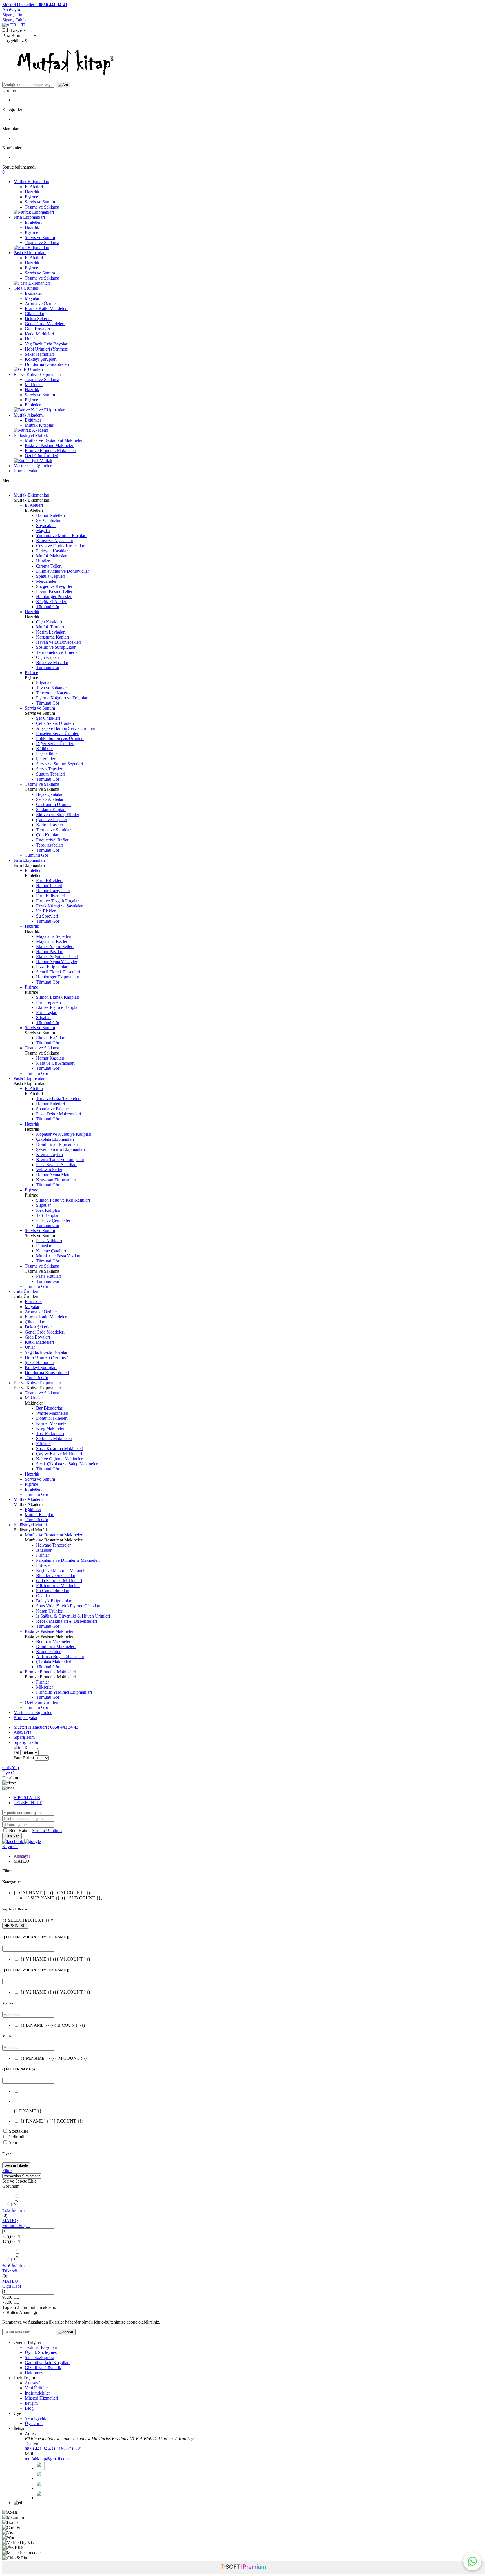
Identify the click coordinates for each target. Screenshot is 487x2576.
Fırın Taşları (47, 1012)
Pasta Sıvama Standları (56, 1165)
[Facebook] (40, 2468)
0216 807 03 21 (68, 2449)
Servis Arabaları (50, 799)
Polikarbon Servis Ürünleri (60, 738)
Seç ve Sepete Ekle (19, 2181)
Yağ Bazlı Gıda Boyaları (47, 344)
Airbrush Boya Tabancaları (60, 1657)
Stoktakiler (19, 2131)
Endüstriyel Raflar (52, 840)
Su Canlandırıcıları (53, 1591)
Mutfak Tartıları (50, 627)
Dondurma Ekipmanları (57, 1144)
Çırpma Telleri (49, 566)
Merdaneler (46, 581)
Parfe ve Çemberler (53, 1220)
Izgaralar (44, 1550)
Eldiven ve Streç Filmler (58, 815)
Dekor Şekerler (38, 319)
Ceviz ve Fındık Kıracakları (61, 546)
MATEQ (10, 2221)
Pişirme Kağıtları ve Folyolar (62, 698)
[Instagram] (40, 2498)
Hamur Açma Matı (53, 1175)
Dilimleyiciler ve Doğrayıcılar (63, 571)
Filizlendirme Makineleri (58, 1586)
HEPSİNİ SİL (15, 1926)
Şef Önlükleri (48, 718)
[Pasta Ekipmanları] (32, 283)
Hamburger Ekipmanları (58, 977)
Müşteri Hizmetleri (41, 2398)
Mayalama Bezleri (52, 941)
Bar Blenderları (50, 1408)
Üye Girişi (34, 2423)
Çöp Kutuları (48, 835)
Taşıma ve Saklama (42, 207)
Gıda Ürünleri (26, 288)
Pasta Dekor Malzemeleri (58, 1114)
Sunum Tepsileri (51, 774)
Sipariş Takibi (15, 20)
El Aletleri (34, 187)
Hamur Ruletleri (50, 515)
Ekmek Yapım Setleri (55, 946)
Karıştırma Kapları (53, 637)
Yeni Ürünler (36, 2388)
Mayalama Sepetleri (54, 936)
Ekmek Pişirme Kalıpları (58, 1007)
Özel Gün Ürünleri (42, 456)
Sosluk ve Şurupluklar (56, 647)
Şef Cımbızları (49, 520)
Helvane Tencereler (53, 1545)
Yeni (13, 2142)
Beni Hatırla (20, 1830)
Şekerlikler (46, 759)
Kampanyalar (26, 471)
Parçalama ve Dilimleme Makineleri (68, 1560)
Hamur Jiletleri (49, 886)
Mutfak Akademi (29, 415)
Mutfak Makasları (52, 556)
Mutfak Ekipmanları (31, 182)
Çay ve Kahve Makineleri (59, 1454)
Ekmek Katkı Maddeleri (46, 308)
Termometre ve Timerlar (57, 652)
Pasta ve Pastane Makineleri (50, 445)
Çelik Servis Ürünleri (55, 723)
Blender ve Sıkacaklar (56, 1575)
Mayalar (32, 298)
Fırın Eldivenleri (51, 896)
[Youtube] (40, 2488)
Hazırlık (32, 192)
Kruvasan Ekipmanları (56, 1180)
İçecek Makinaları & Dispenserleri (67, 1621)
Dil (5, 30)
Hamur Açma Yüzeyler (57, 962)
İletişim (31, 2403)
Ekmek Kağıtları (51, 1038)
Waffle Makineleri (52, 1413)
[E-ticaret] (243, 2567)
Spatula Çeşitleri (51, 576)
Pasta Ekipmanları (30, 253)
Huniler (43, 561)
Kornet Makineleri (52, 1423)
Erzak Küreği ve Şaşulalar (59, 906)
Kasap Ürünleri (50, 1611)
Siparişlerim (13, 15)
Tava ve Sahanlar (51, 688)
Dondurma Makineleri (56, 1646)
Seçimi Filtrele (16, 2165)
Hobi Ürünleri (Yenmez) (47, 349)
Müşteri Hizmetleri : (35, 5)
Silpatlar (43, 683)
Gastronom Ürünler (53, 804)
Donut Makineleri (52, 1418)
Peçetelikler (46, 754)
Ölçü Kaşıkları (49, 622)
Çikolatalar (35, 314)
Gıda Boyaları (37, 329)
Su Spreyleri (47, 916)
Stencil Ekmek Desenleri (58, 972)
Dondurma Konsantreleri (47, 364)
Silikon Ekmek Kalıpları (58, 997)
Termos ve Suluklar (53, 830)
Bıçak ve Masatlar (52, 662)
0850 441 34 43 (39, 2449)
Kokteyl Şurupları (41, 359)
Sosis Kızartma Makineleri (60, 1449)
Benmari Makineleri (54, 1641)
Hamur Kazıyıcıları (53, 891)
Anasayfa (22, 1856)
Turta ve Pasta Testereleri (58, 1099)
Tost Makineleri (50, 1433)
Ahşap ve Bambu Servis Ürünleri (66, 728)
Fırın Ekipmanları (29, 217)
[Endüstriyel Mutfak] (33, 461)
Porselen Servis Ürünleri (58, 733)
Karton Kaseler (50, 825)
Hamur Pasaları (50, 952)
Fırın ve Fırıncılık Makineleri (50, 450)
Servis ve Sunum (40, 202)
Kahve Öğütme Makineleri (60, 1459)
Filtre (7, 2171)
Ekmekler (33, 293)
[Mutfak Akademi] (31, 430)
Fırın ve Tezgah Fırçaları (58, 901)
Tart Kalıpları (48, 1215)
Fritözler (44, 1444)
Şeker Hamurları (39, 354)
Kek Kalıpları (48, 1210)
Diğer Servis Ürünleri (55, 744)
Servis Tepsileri (50, 769)
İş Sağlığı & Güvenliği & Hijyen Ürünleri (73, 1616)
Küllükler (45, 749)
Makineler (34, 385)
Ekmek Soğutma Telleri (57, 957)
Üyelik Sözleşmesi (41, 2352)
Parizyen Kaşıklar (52, 551)
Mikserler (45, 1687)
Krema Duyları (49, 1154)
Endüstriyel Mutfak (31, 435)
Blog (29, 2408)
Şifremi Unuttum (47, 1830)
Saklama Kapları (51, 809)
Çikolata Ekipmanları (55, 1139)
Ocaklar (43, 1596)
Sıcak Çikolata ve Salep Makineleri (67, 1464)
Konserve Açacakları (55, 541)
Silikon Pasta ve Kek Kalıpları (63, 1200)
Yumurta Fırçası (16, 2226)
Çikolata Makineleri (54, 1662)
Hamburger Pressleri (54, 596)
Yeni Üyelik (36, 2418)
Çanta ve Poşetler (52, 820)
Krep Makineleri (51, 1428)
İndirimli (17, 2137)
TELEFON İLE (28, 1803)
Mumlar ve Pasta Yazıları (58, 1256)
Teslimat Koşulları (41, 2347)
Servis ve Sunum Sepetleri (59, 764)
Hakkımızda (36, 2373)
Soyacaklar (46, 525)
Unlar (30, 339)
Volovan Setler (49, 1170)
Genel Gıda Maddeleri (45, 324)
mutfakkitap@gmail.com (47, 2459)
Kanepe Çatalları (51, 1251)
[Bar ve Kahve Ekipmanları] (40, 410)
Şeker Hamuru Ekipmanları (60, 1149)
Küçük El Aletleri (52, 602)
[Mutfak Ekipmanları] (34, 212)
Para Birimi (12, 35)
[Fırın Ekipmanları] (31, 248)
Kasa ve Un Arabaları (55, 1063)
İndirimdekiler (37, 2393)
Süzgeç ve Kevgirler (54, 586)
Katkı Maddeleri (39, 334)
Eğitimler (33, 420)
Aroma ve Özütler (41, 303)
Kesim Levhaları (51, 632)
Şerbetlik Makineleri (54, 1438)
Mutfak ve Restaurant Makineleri (54, 440)
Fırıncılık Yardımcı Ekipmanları (64, 1692)
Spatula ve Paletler (53, 1109)
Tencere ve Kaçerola (54, 693)
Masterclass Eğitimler (33, 466)
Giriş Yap (11, 1768)
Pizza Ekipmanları (52, 967)
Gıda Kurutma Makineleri (59, 1581)
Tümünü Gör (48, 607)
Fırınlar (43, 1555)
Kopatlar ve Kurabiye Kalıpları (64, 1134)
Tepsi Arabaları (50, 845)
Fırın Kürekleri (49, 881)
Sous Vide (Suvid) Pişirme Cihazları (68, 1606)
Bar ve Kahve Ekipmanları (37, 374)
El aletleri (33, 222)
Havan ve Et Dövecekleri (59, 642)
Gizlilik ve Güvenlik (43, 2368)
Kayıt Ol (10, 1847)
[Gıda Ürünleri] (28, 369)
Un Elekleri (46, 911)
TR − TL (18, 25)
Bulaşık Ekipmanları (54, 1601)
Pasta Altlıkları (49, 1241)
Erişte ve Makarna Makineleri (62, 1570)
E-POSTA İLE (27, 1798)
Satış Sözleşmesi (39, 2357)
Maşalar (43, 531)
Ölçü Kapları (48, 657)
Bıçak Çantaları (50, 794)
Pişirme (31, 197)
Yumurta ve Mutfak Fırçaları (61, 536)
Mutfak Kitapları (40, 425)
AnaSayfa (11, 10)
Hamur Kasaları (50, 1058)
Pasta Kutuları (49, 1276)
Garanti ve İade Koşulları (47, 2363)
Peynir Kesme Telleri (55, 591)
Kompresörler (48, 1652)
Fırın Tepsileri (48, 1002)
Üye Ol (9, 1773)
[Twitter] (41, 2478)
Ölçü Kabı (12, 2286)
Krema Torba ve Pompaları (60, 1159)
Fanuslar (44, 1246)
